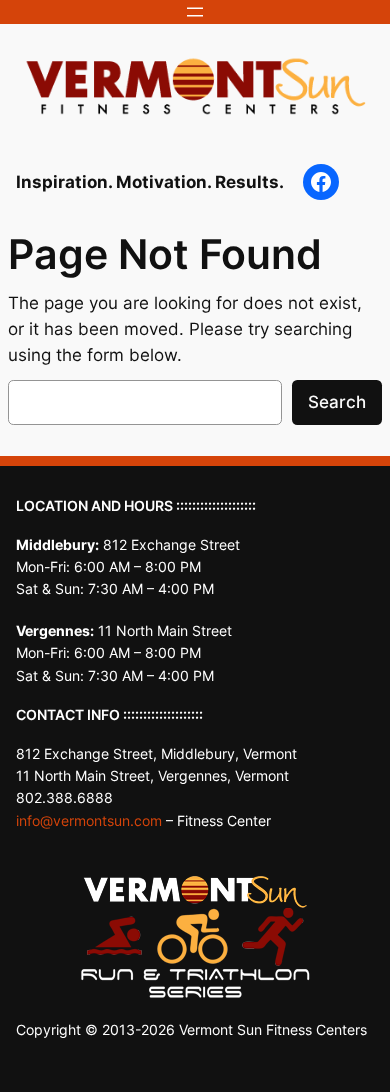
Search (337, 402)
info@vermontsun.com (89, 820)
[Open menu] (195, 12)
